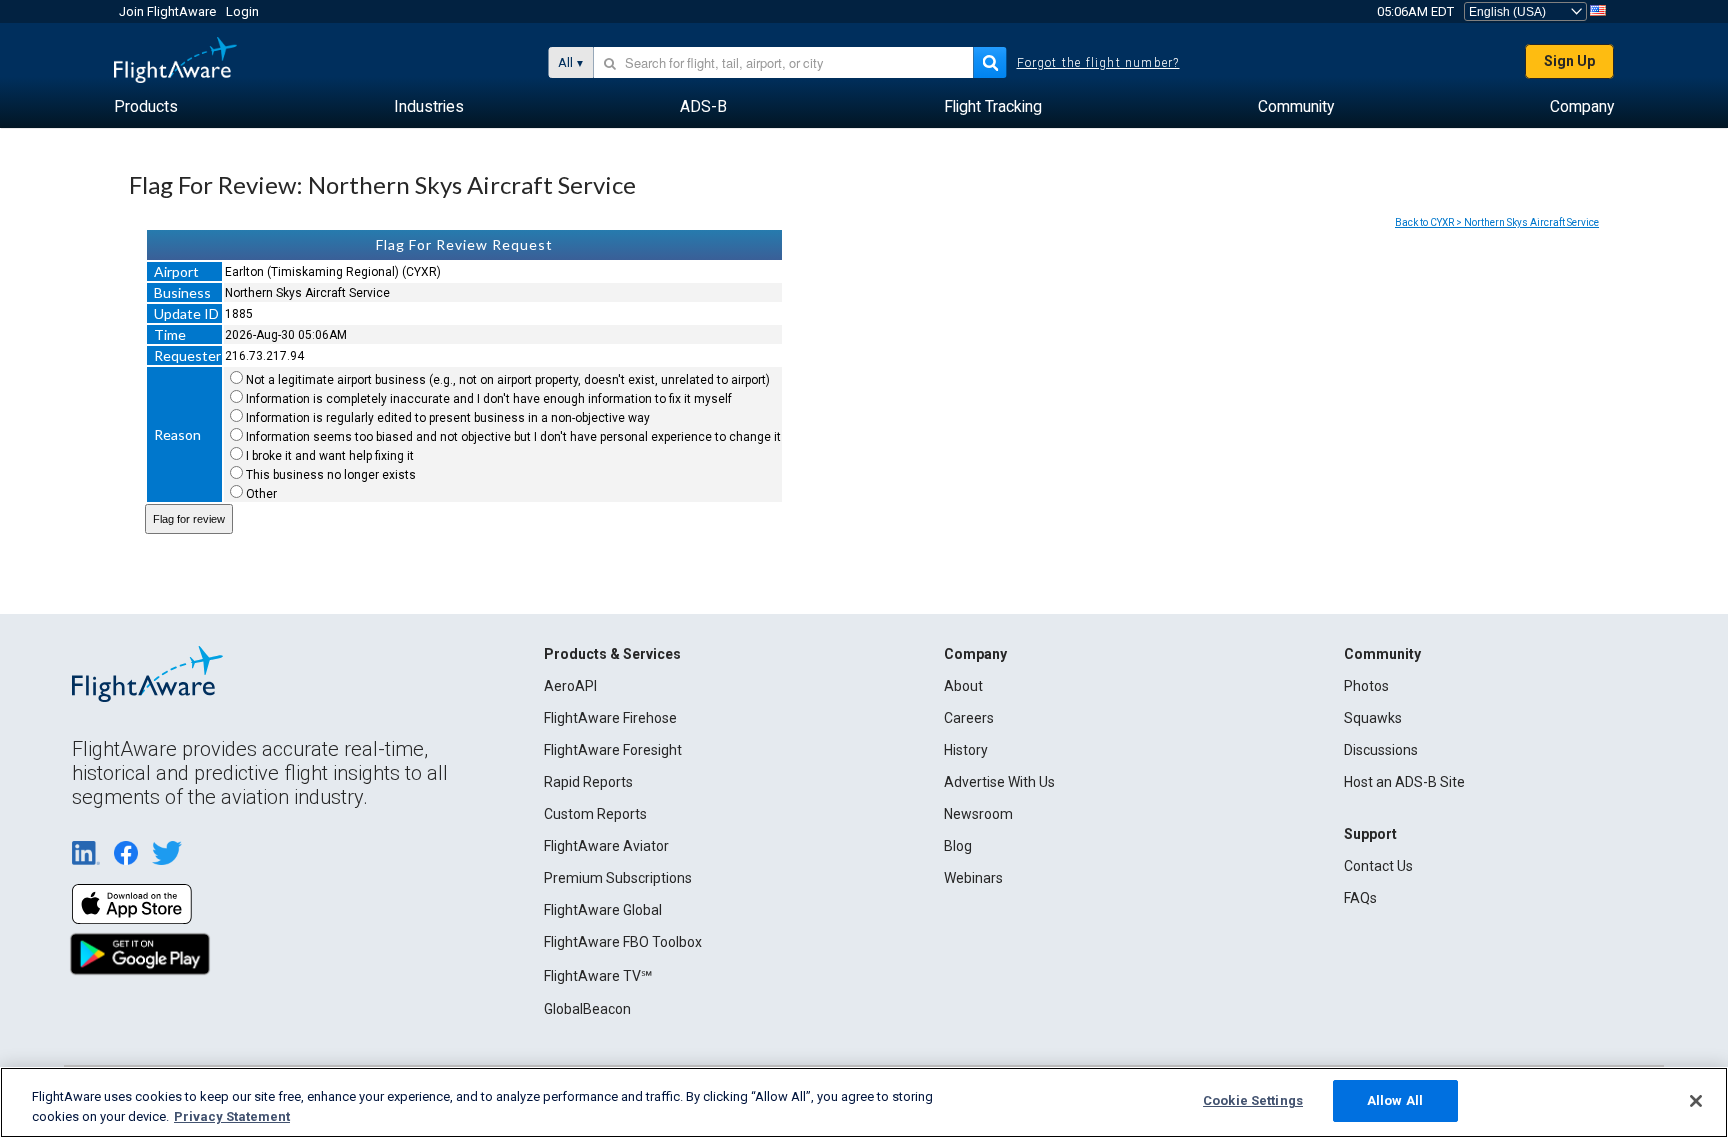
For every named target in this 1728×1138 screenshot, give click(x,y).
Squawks (1373, 718)
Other (261, 494)
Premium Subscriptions (618, 878)
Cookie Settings (1253, 1100)
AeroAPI (570, 686)
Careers (969, 718)
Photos (1366, 686)
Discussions (1381, 750)
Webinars (973, 878)
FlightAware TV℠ (598, 976)
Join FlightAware (167, 11)
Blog (958, 846)
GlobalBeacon (587, 1009)
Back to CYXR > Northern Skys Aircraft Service (1497, 222)
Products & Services (612, 654)
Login (242, 11)
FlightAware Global (603, 910)
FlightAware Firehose (610, 718)
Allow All (1395, 1100)
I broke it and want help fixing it (330, 456)
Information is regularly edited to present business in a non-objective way (448, 418)
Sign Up (1569, 61)
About (963, 686)
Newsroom (978, 814)
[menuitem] (146, 107)
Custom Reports (595, 814)
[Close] (1696, 1101)
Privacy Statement (232, 1116)
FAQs (1360, 898)
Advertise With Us (999, 782)
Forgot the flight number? (1098, 63)
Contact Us (1378, 866)
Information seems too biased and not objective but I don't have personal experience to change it (513, 437)
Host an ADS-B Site (1404, 782)
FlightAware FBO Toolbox (623, 942)
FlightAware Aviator (606, 846)
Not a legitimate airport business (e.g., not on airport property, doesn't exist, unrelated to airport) (508, 380)
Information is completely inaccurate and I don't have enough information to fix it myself (489, 399)
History (966, 750)
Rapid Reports (588, 782)
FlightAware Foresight (613, 750)
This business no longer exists (331, 475)
